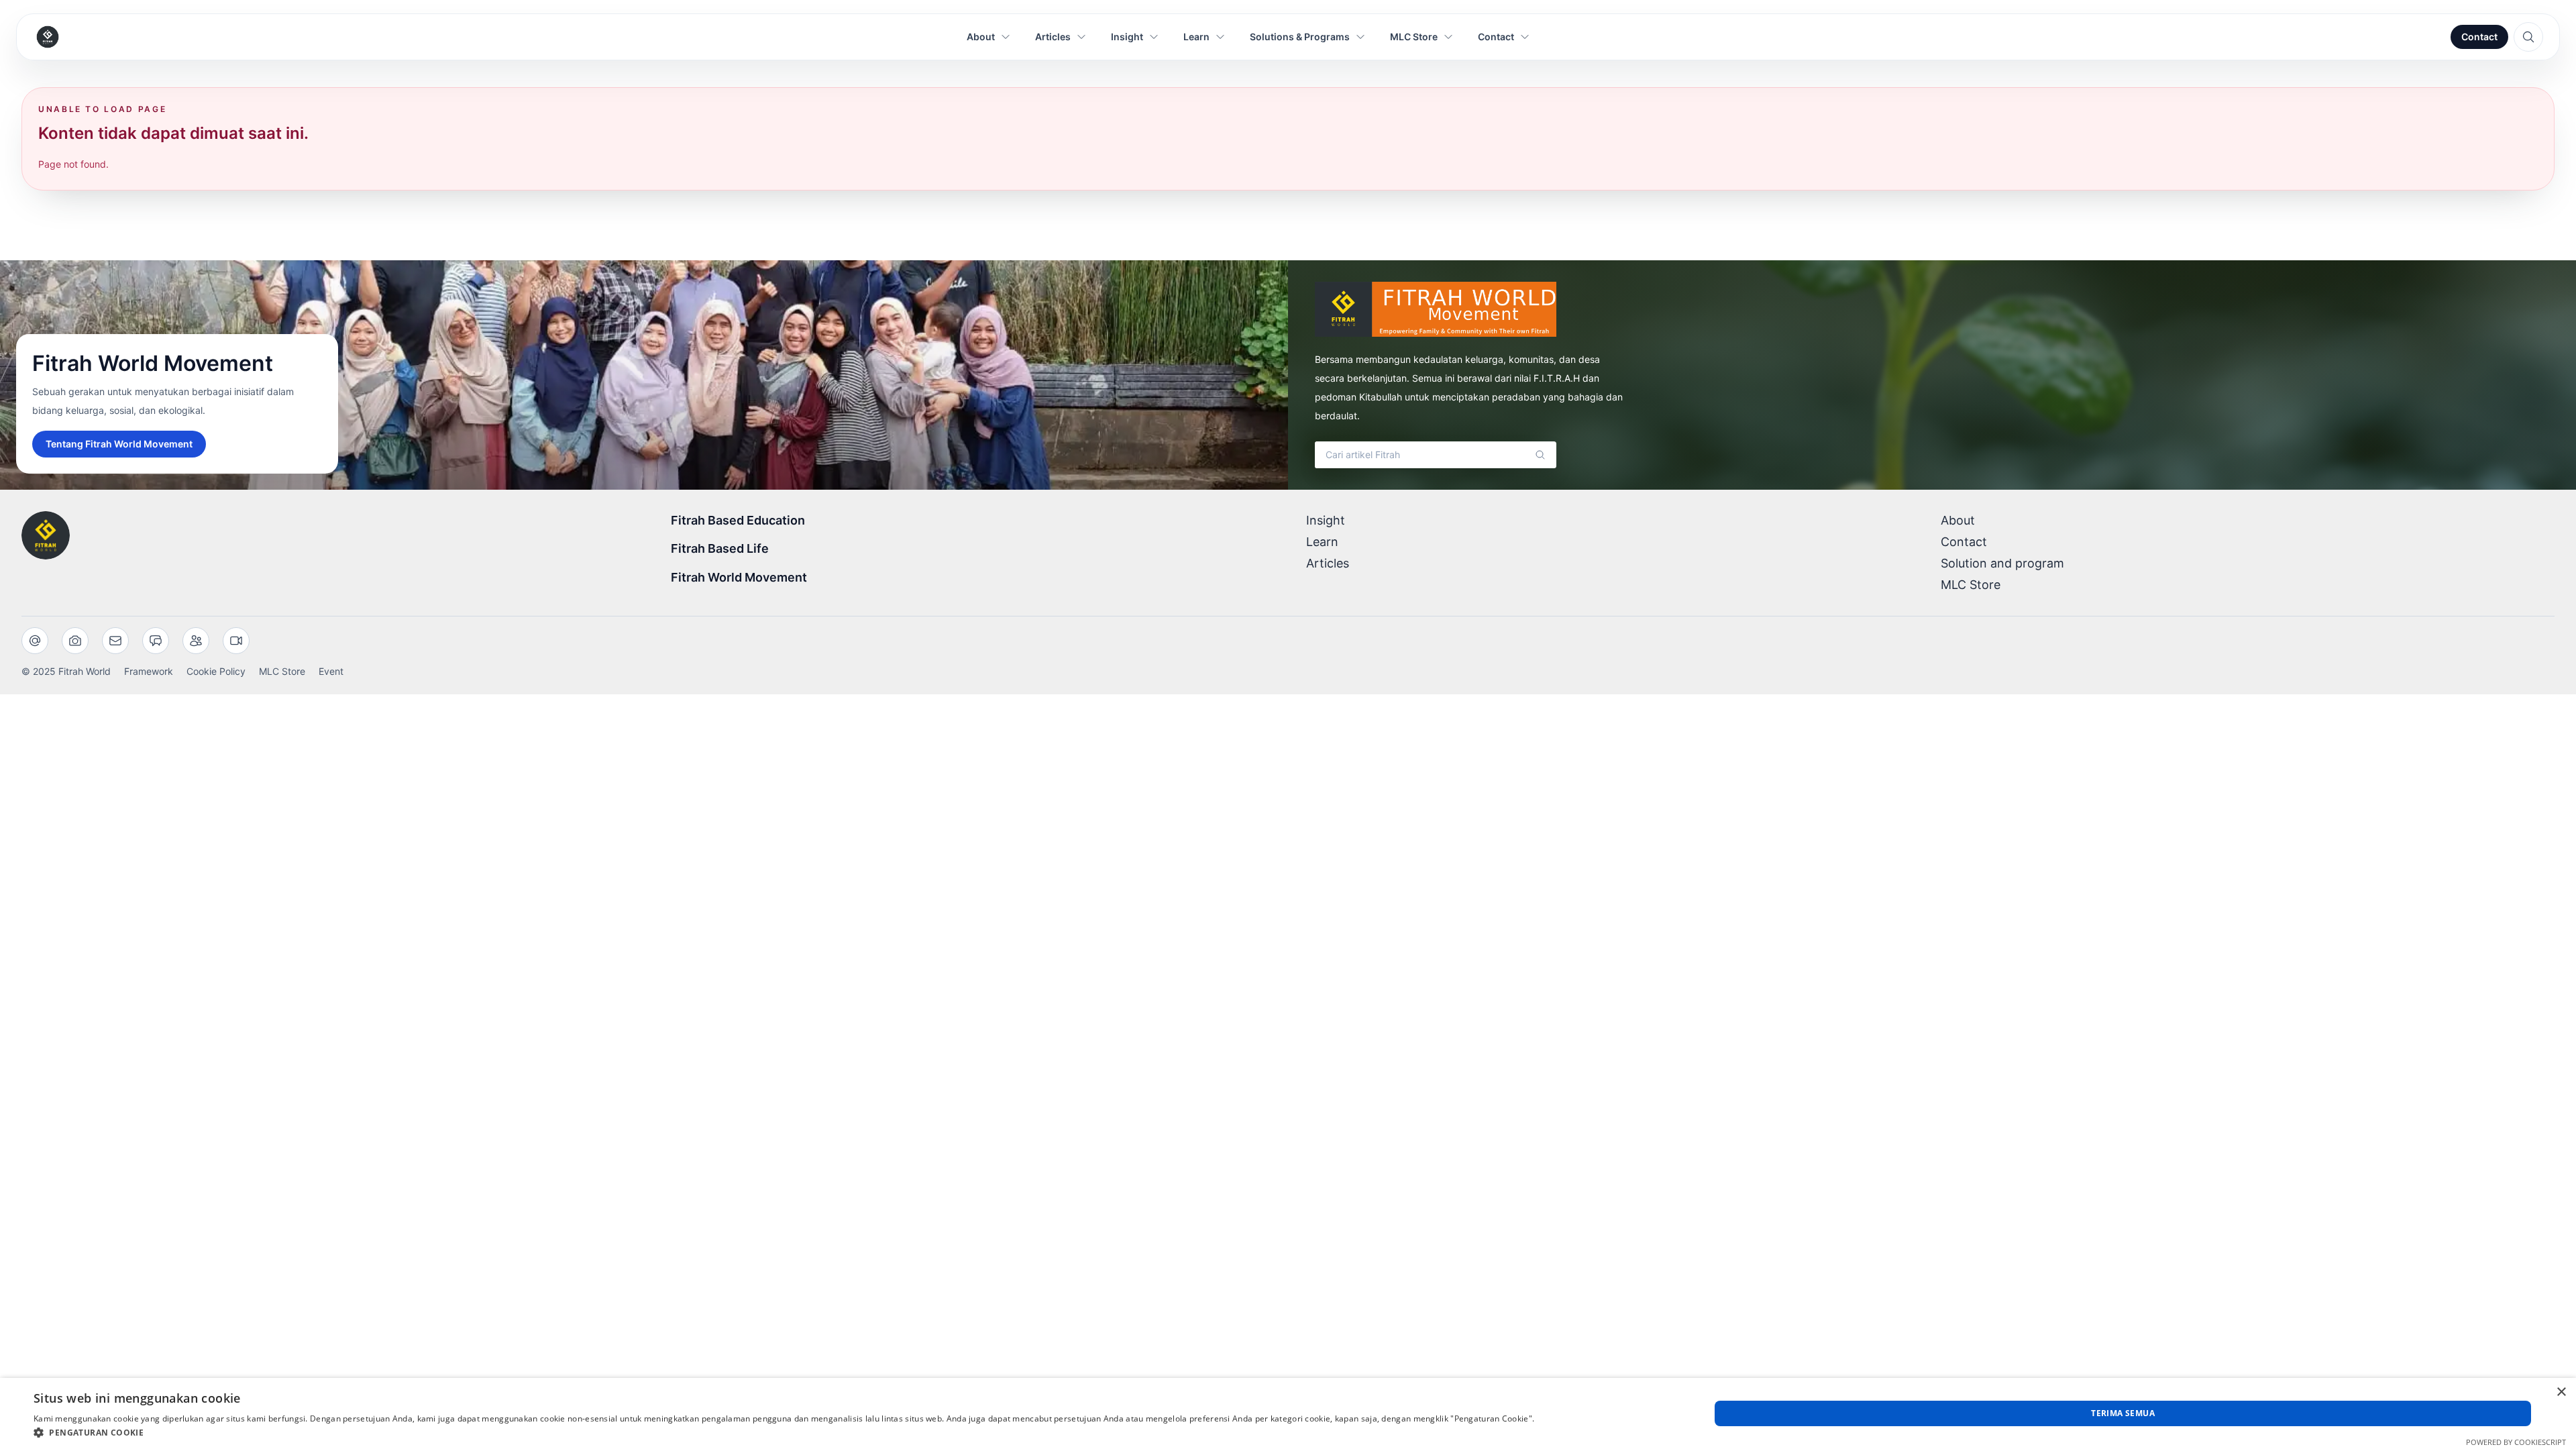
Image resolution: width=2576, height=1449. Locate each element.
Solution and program (2002, 563)
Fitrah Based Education (738, 520)
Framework (149, 671)
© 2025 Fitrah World (66, 671)
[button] (784, 1432)
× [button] (2561, 1392)
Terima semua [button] (2123, 1413)
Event (331, 671)
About (1958, 520)
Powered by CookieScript (2516, 1442)
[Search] (1540, 455)
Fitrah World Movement (739, 577)
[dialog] (1288, 1413)
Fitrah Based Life (720, 548)
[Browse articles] (2528, 37)
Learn (1322, 542)
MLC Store (1971, 585)
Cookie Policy (216, 671)
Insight (1326, 520)
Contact (2479, 37)
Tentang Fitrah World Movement (119, 444)
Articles (1328, 563)
